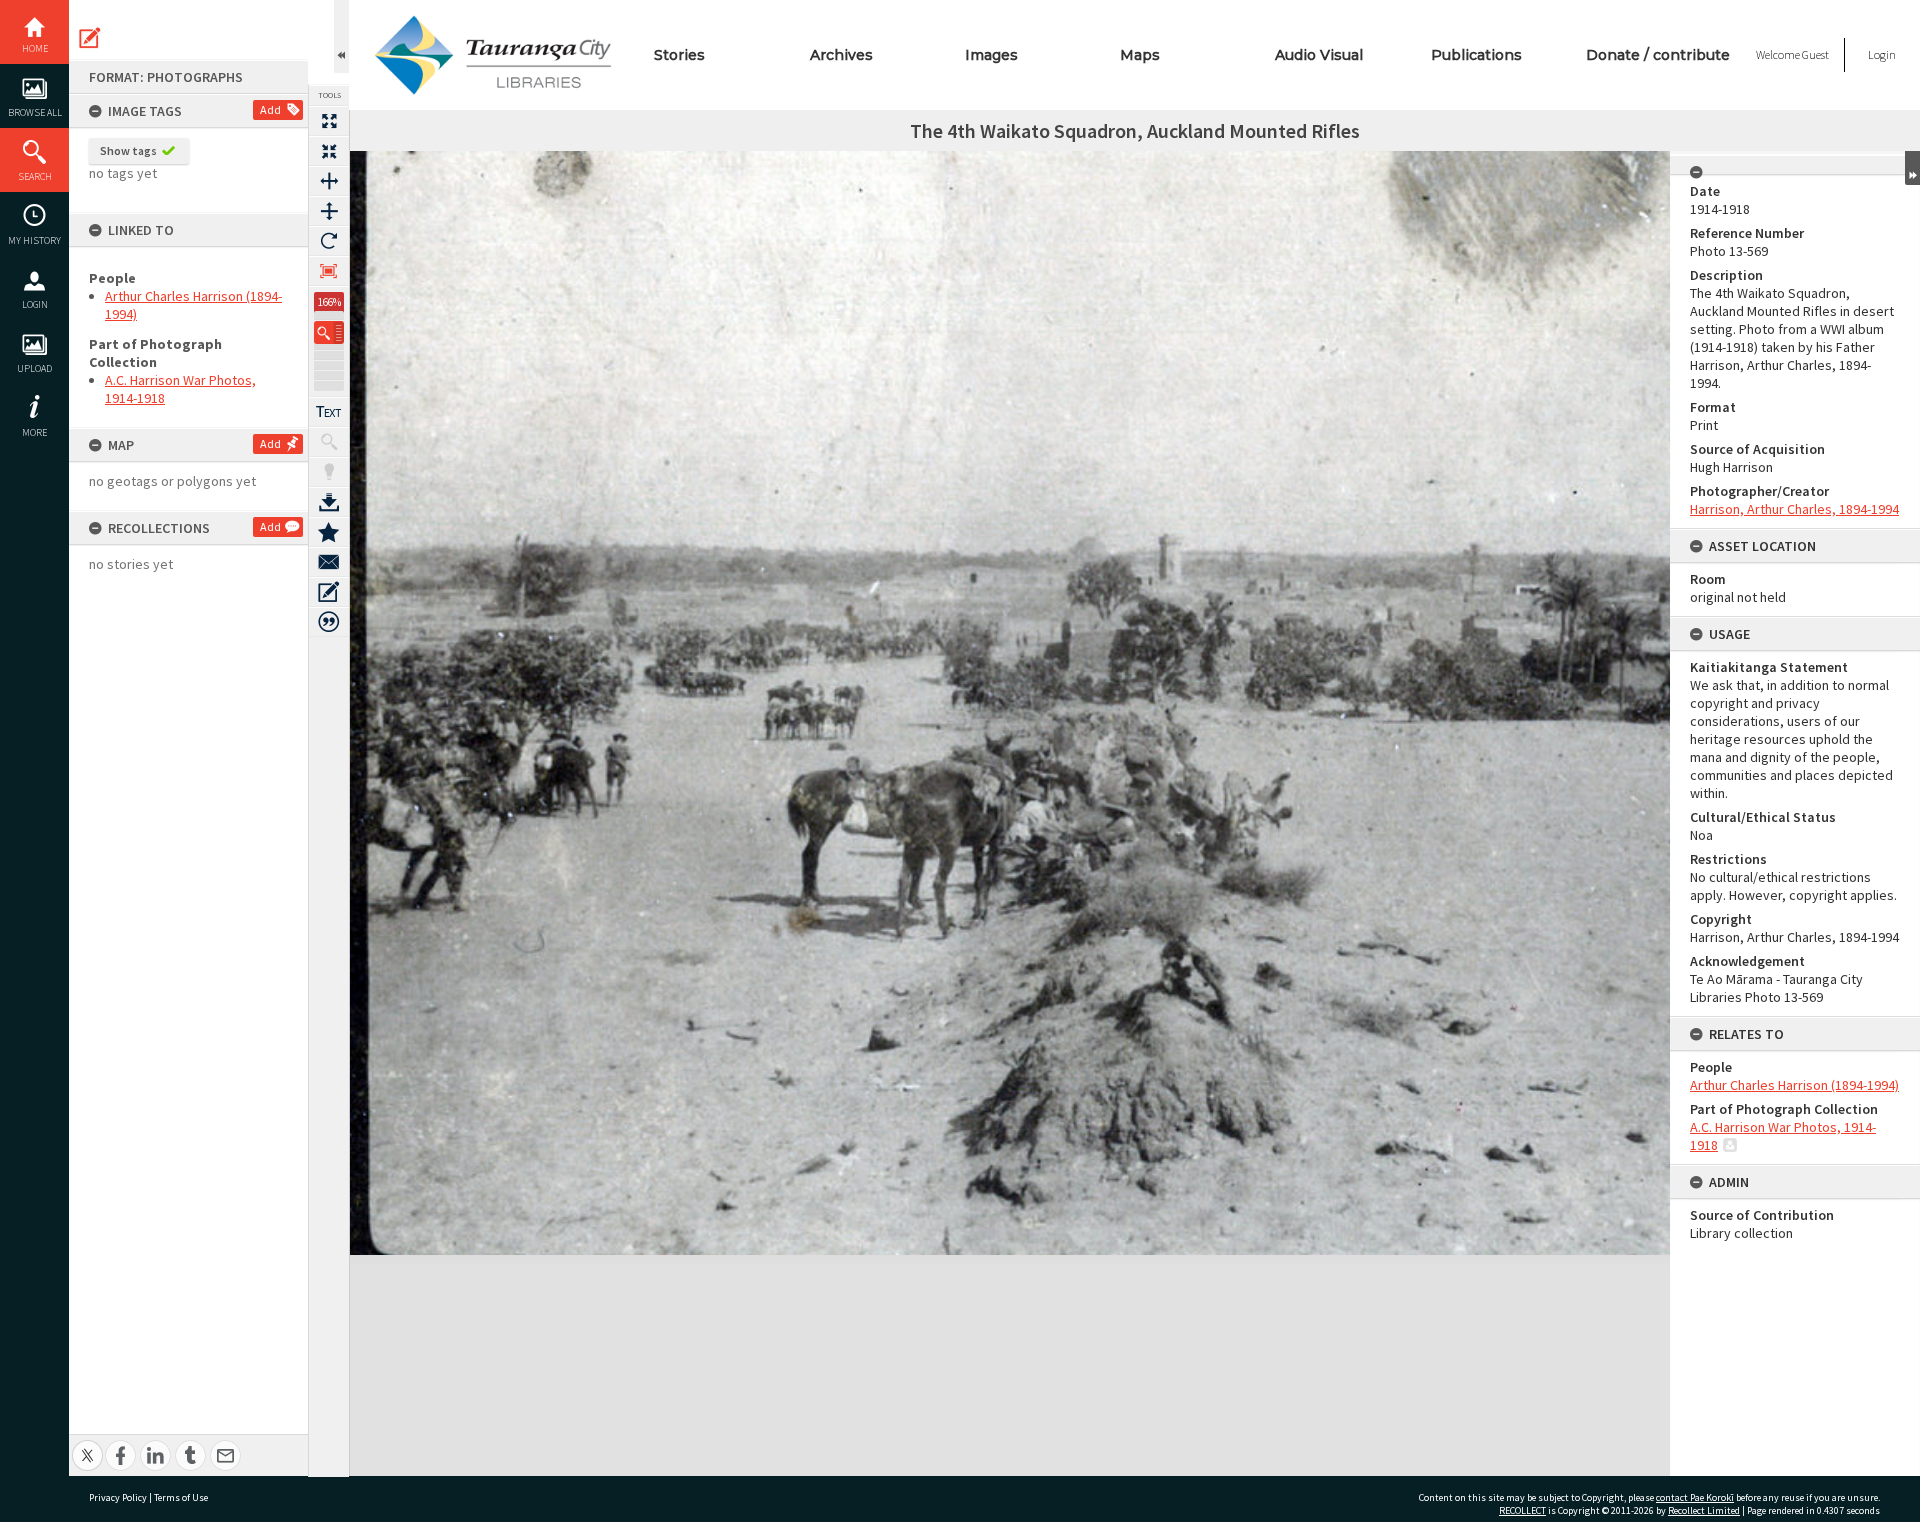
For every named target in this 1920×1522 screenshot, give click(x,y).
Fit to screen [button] (329, 151)
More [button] (34, 432)
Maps (1140, 55)
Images (991, 55)
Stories (679, 55)
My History (34, 240)
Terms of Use (181, 1497)
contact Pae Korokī (1695, 1497)
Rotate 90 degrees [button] (329, 241)
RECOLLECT (1522, 1510)
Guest (1815, 54)
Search (35, 176)
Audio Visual (1319, 55)
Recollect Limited (1704, 1510)
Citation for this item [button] (329, 622)
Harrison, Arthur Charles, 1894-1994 (1794, 509)
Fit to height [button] (329, 211)
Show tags (128, 150)
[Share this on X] (87, 1444)
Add (270, 109)
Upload (34, 368)
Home (35, 48)
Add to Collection (329, 532)
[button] (329, 332)
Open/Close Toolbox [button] (341, 36)
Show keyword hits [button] (329, 442)
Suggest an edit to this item (90, 38)
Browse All (35, 112)
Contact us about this (329, 562)
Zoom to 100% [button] (329, 271)
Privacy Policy (118, 1497)
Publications (1476, 55)
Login (35, 304)
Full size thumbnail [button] (329, 121)
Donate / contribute (1658, 55)
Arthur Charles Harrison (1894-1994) (1794, 1085)
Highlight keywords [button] (329, 472)
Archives (841, 55)
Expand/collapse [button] (1912, 168)
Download (329, 502)
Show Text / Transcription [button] (329, 412)
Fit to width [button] (329, 181)
